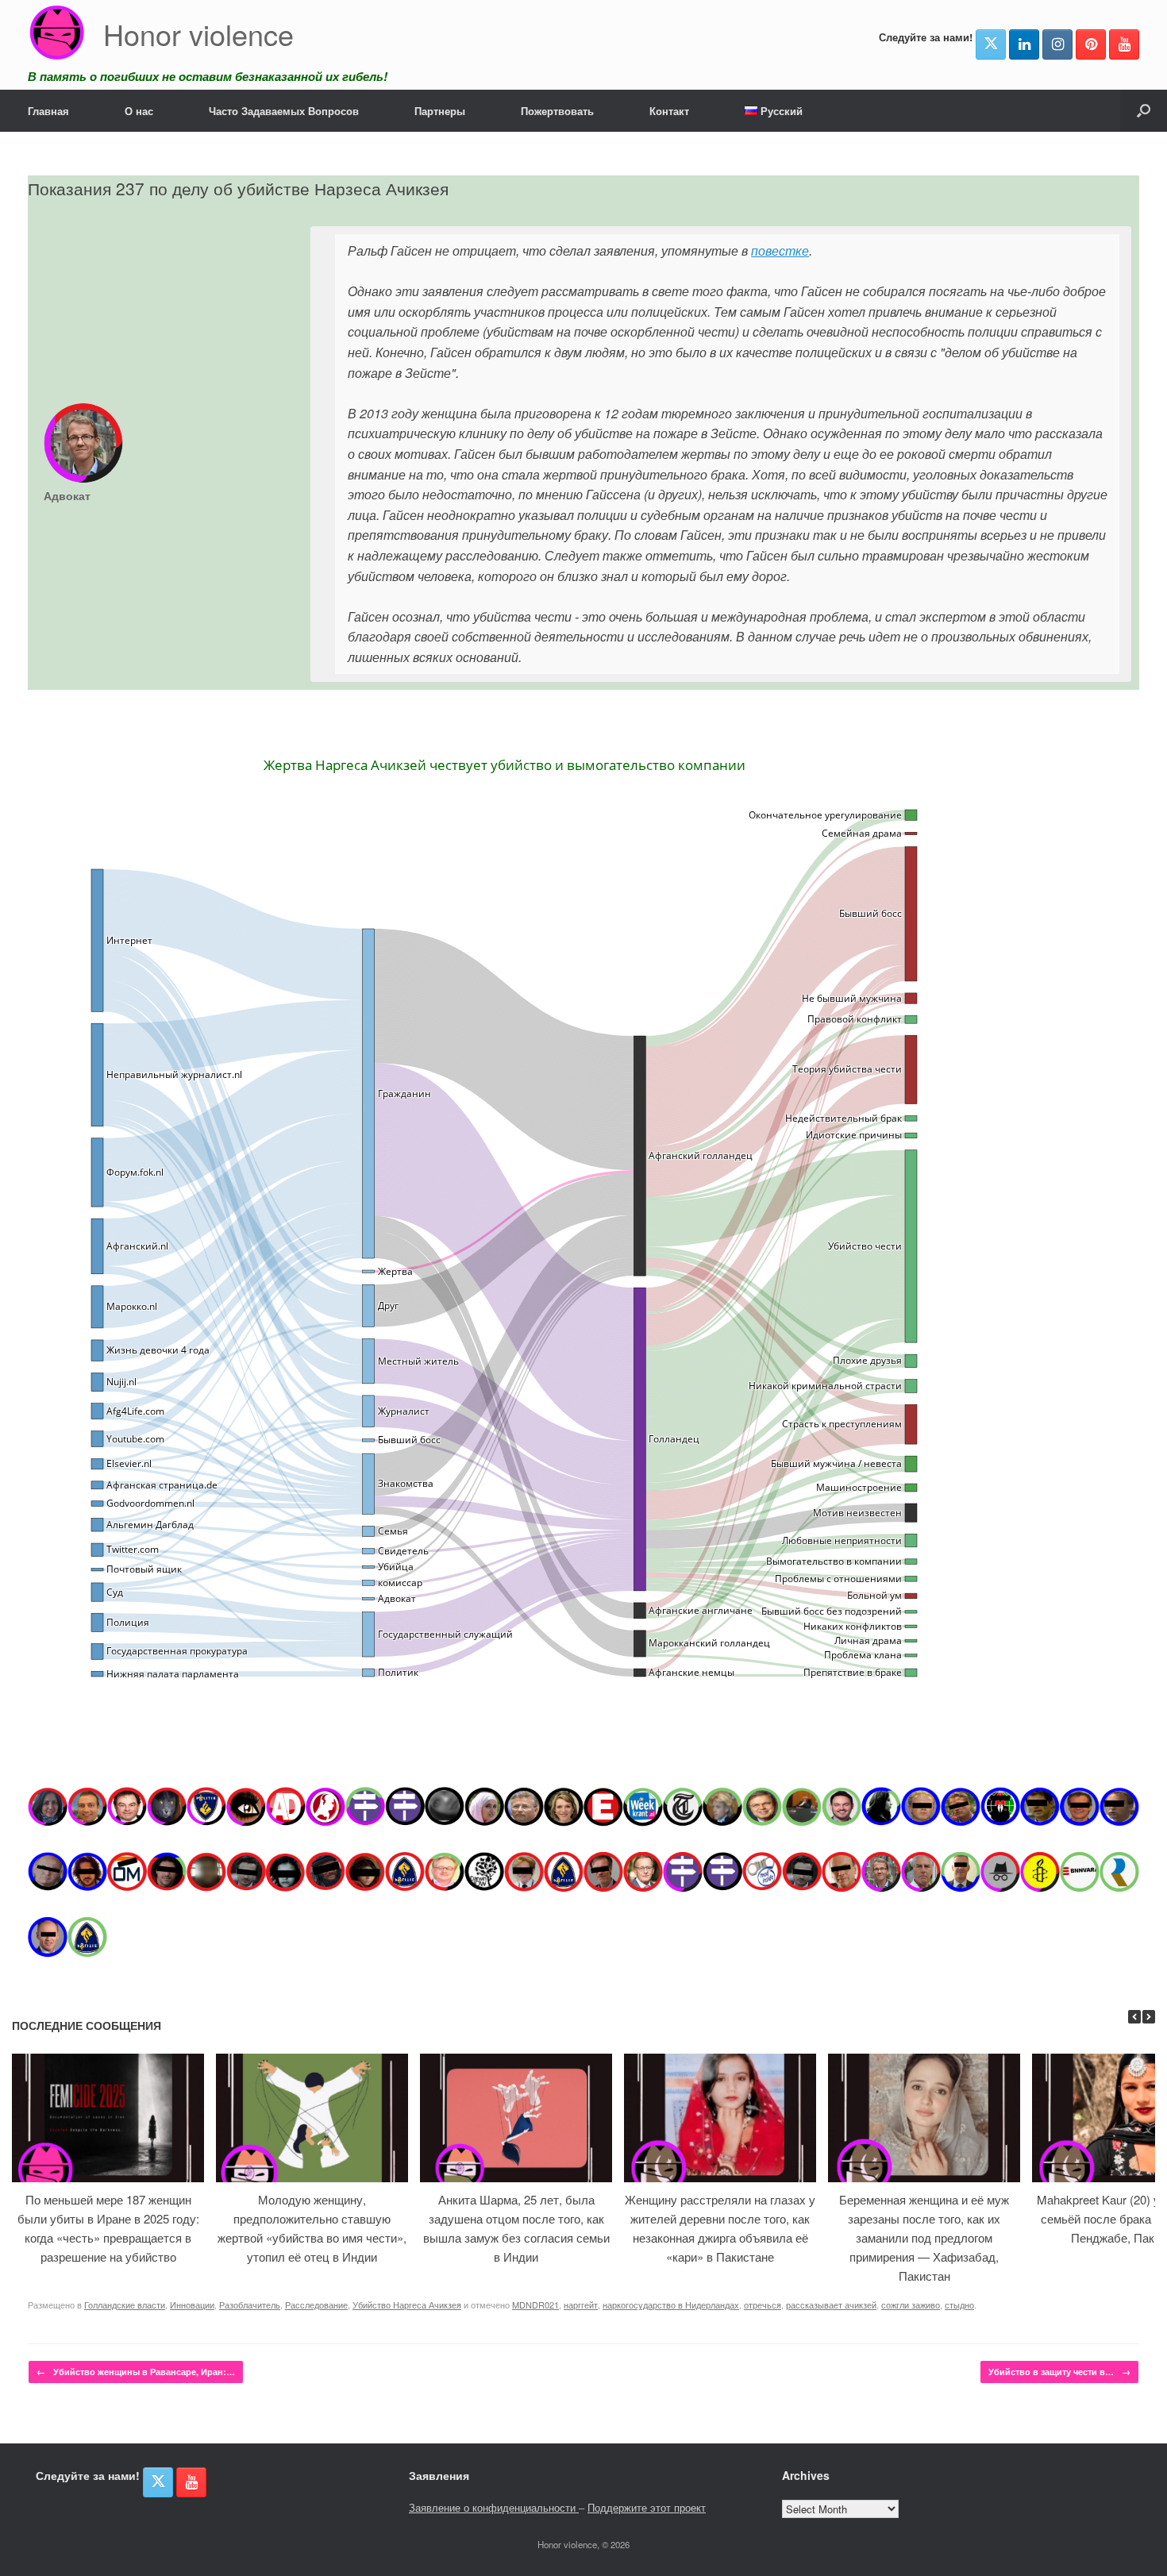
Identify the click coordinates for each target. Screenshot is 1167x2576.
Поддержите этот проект (647, 2507)
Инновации (192, 2305)
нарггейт (581, 2305)
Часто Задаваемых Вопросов (284, 111)
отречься (763, 2305)
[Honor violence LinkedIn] (1024, 44)
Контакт (669, 111)
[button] (1144, 111)
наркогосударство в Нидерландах (671, 2305)
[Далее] (1149, 2017)
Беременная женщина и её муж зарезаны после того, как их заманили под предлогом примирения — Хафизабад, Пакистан (924, 2237)
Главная (48, 111)
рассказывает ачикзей (831, 2305)
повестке (780, 250)
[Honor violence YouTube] (1124, 44)
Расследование (316, 2305)
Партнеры (440, 111)
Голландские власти (125, 2305)
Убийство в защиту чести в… (1059, 2372)
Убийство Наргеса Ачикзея (407, 2305)
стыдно (959, 2305)
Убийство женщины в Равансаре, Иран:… (136, 2372)
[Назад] (1134, 2017)
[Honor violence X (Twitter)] (991, 44)
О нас (139, 111)
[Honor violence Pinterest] (1091, 44)
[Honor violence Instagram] (1057, 44)
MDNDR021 (535, 2305)
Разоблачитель (250, 2305)
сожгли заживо (911, 2305)
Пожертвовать (557, 111)
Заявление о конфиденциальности (494, 2507)
